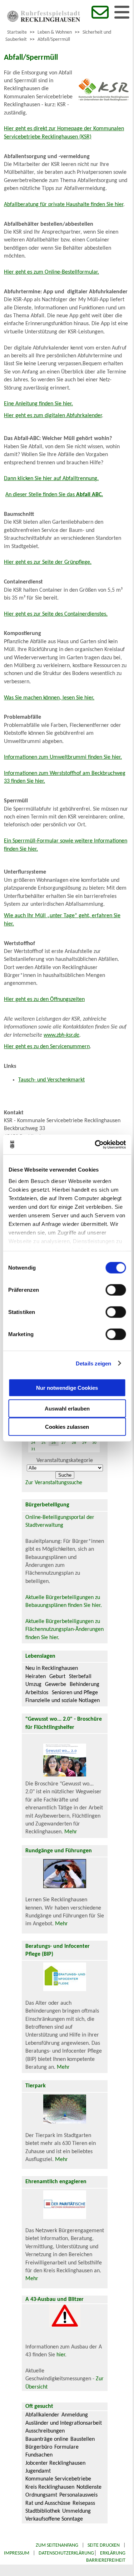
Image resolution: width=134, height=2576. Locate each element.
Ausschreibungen (45, 2431)
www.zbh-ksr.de (61, 1035)
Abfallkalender (42, 2415)
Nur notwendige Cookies (67, 1387)
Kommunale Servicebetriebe (58, 2479)
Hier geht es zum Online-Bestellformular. (51, 272)
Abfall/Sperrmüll (54, 40)
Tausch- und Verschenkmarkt (51, 1080)
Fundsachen (39, 2455)
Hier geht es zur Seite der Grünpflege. (48, 562)
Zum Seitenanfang (57, 2545)
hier (61, 2355)
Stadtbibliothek (43, 2511)
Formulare (66, 2447)
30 (94, 1443)
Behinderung (85, 1685)
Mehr (71, 1832)
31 (33, 1449)
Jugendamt (38, 2471)
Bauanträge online (47, 2439)
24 (33, 1443)
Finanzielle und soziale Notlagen (63, 1701)
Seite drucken (104, 2545)
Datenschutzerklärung (66, 2553)
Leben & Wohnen (55, 32)
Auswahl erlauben (67, 1409)
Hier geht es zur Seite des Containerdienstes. (56, 614)
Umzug (33, 1685)
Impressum (17, 2553)
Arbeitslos (37, 1693)
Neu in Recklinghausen (52, 1668)
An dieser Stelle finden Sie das (54, 495)
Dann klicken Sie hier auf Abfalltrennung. (51, 479)
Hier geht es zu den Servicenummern (47, 1047)
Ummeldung (76, 2511)
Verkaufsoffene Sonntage (54, 2519)
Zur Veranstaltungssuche (54, 1483)
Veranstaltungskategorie (65, 1461)
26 (54, 1443)
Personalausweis (78, 2495)
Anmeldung (75, 2415)
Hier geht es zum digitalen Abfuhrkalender (53, 416)
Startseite (17, 32)
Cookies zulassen (67, 1427)
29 (84, 1443)
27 (64, 1443)
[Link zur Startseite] (44, 20)
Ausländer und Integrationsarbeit (64, 2423)
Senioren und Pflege (75, 1693)
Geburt (57, 1677)
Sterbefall (80, 1677)
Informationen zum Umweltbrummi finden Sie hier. (63, 757)
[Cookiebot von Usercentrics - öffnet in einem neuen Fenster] (95, 1144)
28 (74, 1443)
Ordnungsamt (41, 2495)
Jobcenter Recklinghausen (55, 2463)
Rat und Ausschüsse (48, 2503)
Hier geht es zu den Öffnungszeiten (44, 999)
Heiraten (36, 1677)
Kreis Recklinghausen (50, 2487)
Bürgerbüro (39, 2447)
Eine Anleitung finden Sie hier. (38, 404)
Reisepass (84, 2503)
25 (44, 1443)
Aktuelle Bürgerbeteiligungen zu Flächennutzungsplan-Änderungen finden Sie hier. (64, 1630)
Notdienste (89, 2487)
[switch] (116, 1290)
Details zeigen (93, 1363)
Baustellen (83, 2439)
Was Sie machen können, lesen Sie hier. (49, 698)
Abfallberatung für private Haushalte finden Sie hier (64, 205)
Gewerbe (56, 1685)
